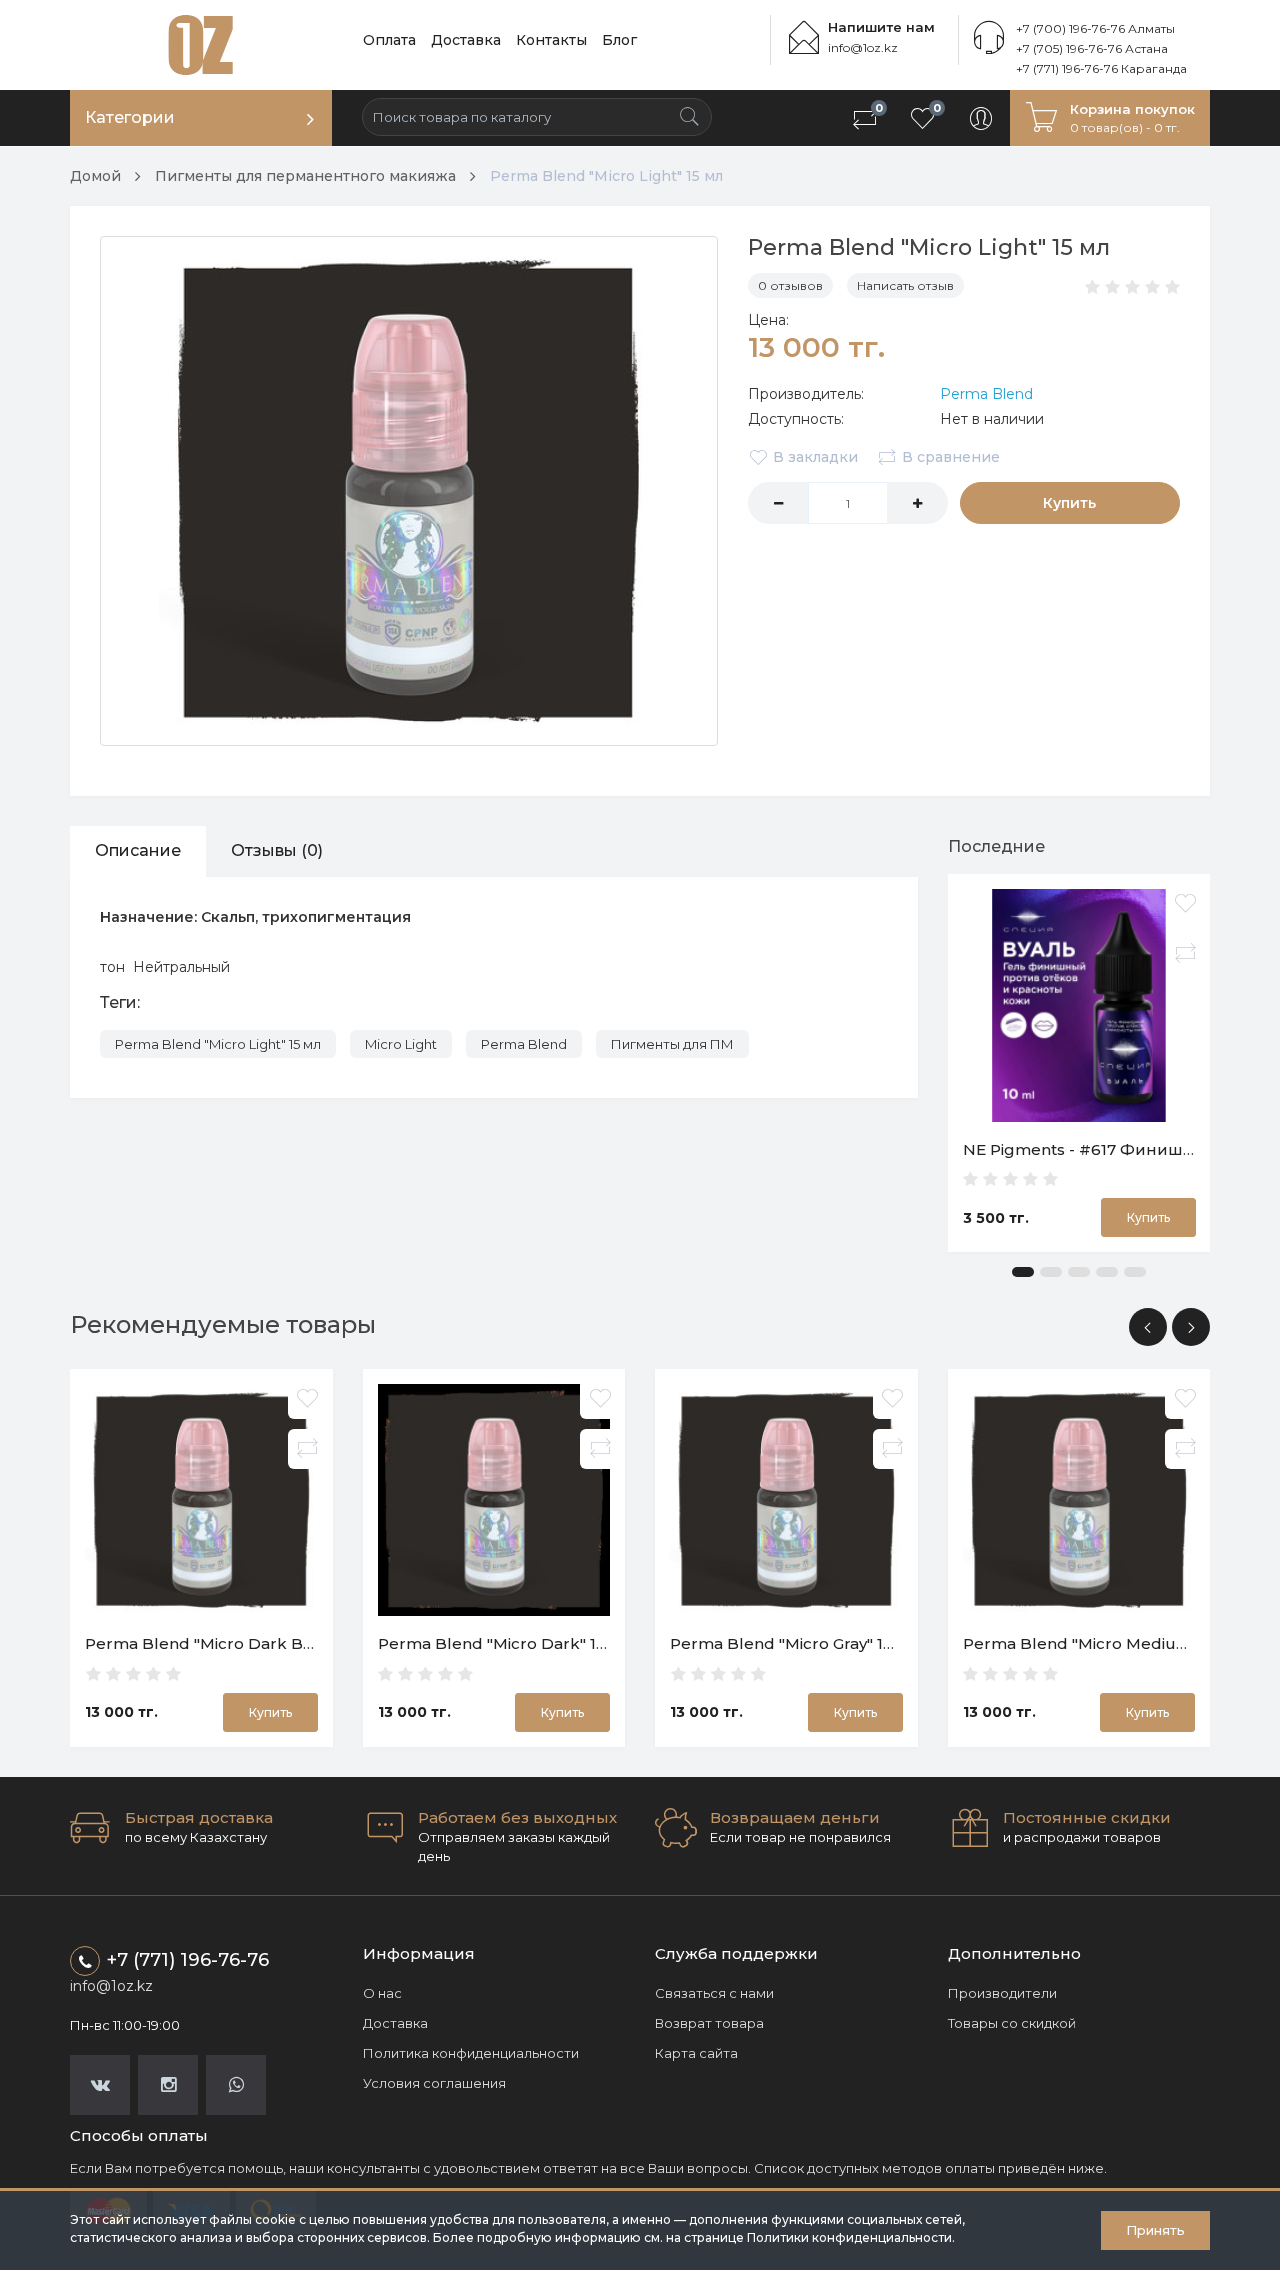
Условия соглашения (434, 2083)
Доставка (466, 40)
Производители (1002, 1993)
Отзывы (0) (277, 850)
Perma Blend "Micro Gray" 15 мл (794, 1643)
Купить (1069, 503)
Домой (95, 176)
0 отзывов (790, 285)
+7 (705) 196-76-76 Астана (1092, 48)
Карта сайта (696, 2053)
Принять (1155, 2230)
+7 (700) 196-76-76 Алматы (1095, 28)
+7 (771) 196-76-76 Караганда (1101, 68)
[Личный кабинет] (981, 118)
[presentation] (1148, 1327)
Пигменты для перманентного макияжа (305, 176)
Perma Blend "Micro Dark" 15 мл (505, 1643)
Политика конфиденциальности (471, 2053)
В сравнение (951, 457)
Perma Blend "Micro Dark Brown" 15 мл (240, 1643)
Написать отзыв (905, 285)
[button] (1023, 1272)
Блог (619, 40)
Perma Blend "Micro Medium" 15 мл (1103, 1643)
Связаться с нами (714, 1993)
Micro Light (401, 1044)
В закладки (815, 457)
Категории (130, 117)
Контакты (551, 40)
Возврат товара (709, 2023)
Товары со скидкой (1012, 2023)
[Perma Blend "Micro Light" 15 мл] (409, 491)
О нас (382, 1993)
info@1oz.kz (863, 47)
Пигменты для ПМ (672, 1044)
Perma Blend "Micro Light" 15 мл (606, 176)
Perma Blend (986, 394)
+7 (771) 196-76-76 (188, 1960)
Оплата (389, 40)
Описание (138, 850)
